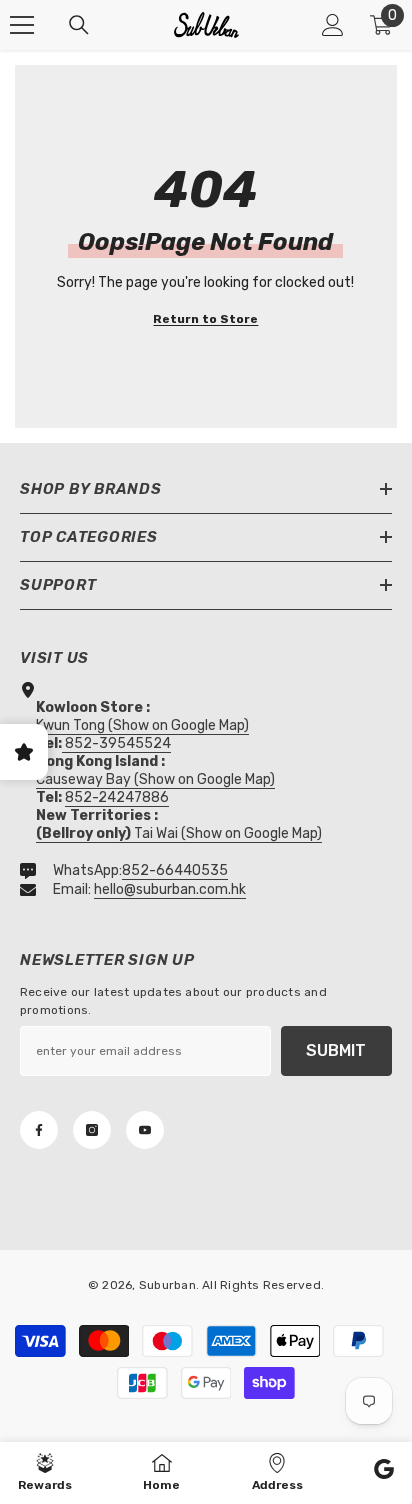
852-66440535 (175, 870)
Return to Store (205, 319)
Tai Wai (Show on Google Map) (179, 833)
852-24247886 (117, 797)
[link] (384, 1472)
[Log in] (333, 25)
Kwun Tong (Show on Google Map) (142, 725)
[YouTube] (145, 1130)
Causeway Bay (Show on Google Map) (155, 779)
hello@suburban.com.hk (170, 889)
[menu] (22, 25)
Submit (336, 1050)
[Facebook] (39, 1130)
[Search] (79, 25)
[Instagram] (92, 1130)
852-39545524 (118, 743)
